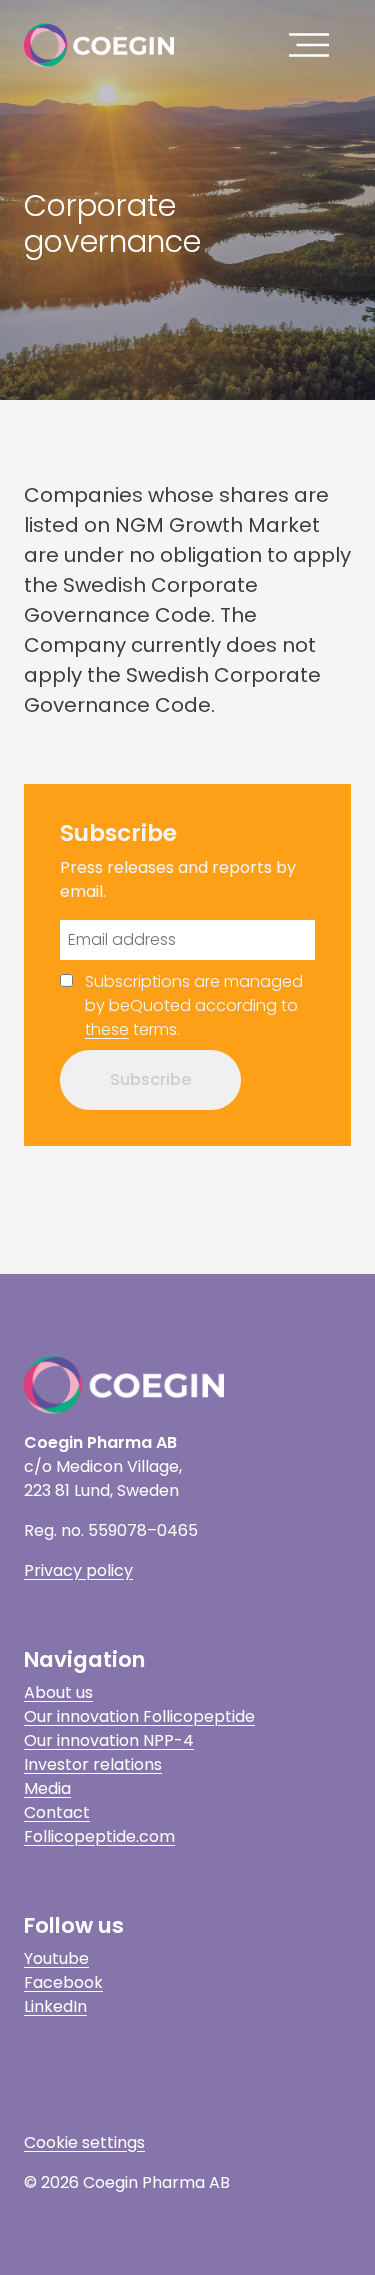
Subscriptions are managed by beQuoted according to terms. (194, 1005)
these (107, 1029)
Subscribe (150, 1079)
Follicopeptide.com (99, 1836)
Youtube (56, 1958)
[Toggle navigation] (314, 45)
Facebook (63, 1982)
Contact (57, 1812)
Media (47, 1788)
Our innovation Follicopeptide (139, 1716)
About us (58, 1692)
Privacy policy (78, 1570)
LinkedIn (55, 2006)
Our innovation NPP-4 (109, 1740)
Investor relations (93, 1764)
